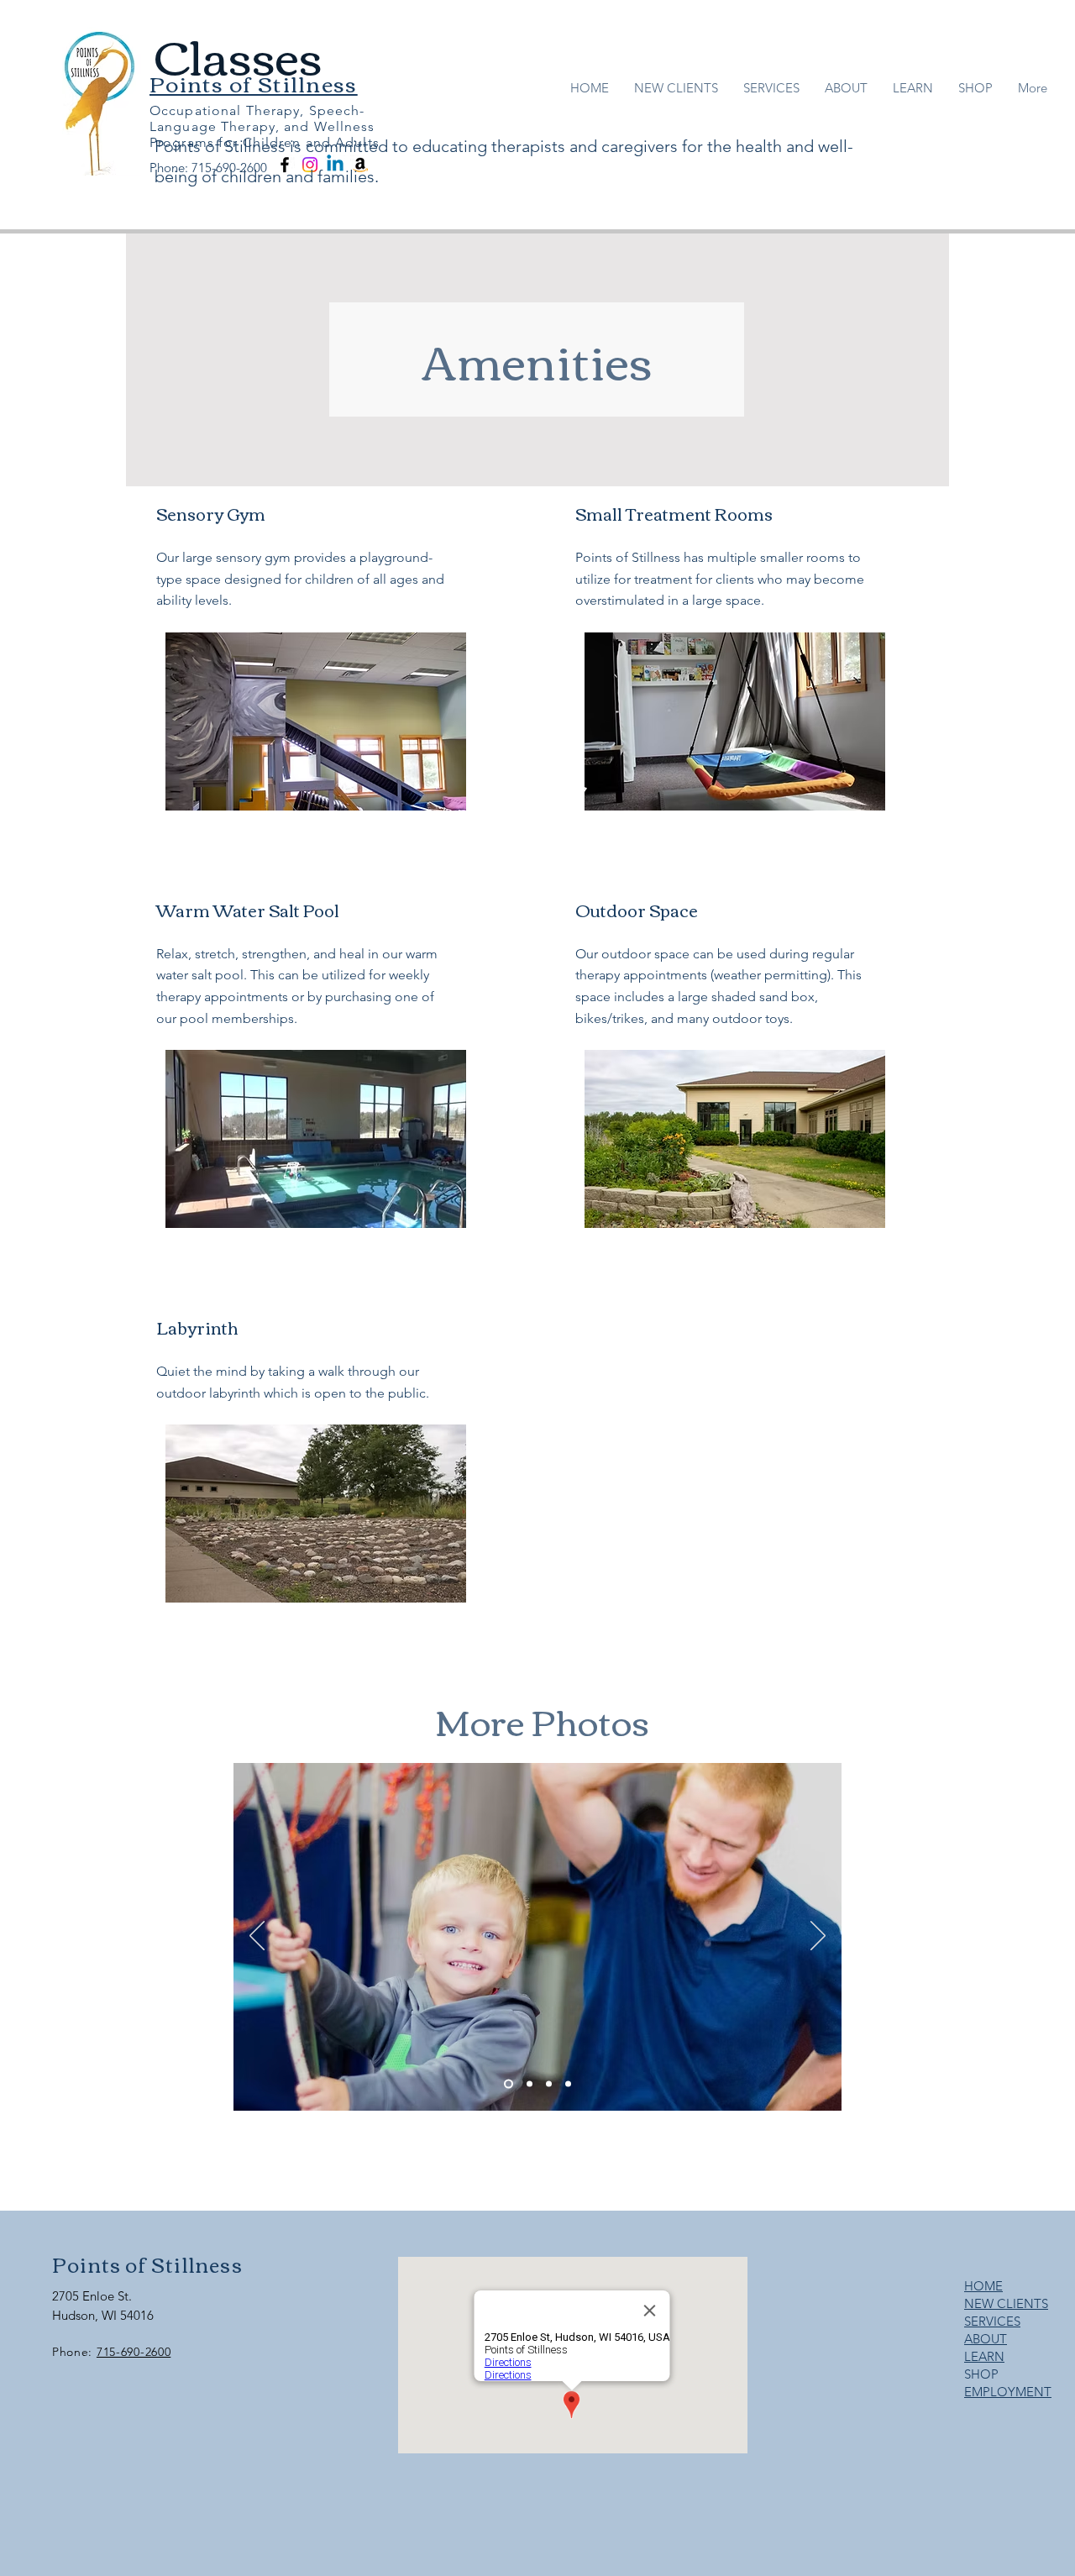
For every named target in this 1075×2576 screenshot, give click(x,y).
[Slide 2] (528, 2084)
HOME (983, 2286)
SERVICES (992, 2321)
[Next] (818, 1937)
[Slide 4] (568, 2084)
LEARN (984, 2356)
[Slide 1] (507, 2084)
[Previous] (257, 1937)
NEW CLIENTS (1006, 2303)
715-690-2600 (134, 2352)
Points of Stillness (147, 2264)
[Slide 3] (549, 2084)
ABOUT (986, 2339)
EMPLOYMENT (1008, 2392)
